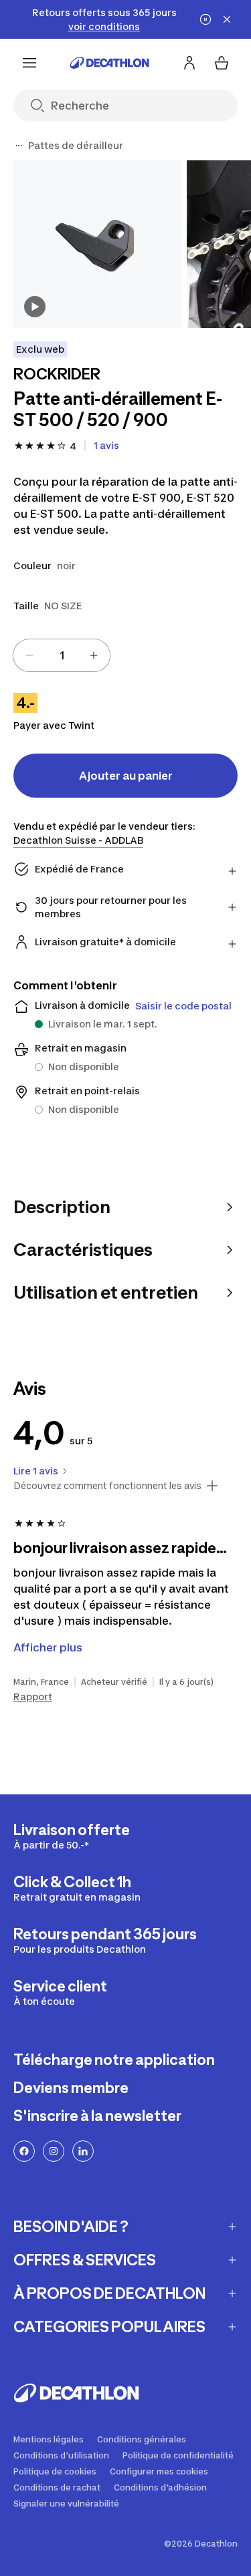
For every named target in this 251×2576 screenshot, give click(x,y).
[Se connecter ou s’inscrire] (189, 63)
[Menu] (29, 63)
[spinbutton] (62, 655)
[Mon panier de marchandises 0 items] (222, 63)
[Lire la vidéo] (35, 307)
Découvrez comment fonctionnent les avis (107, 1486)
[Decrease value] (29, 655)
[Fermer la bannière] (227, 19)
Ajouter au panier (126, 776)
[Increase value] (94, 655)
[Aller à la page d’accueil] (110, 63)
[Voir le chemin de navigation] (19, 146)
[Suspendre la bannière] (205, 19)
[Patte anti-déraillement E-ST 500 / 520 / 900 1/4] (97, 244)
